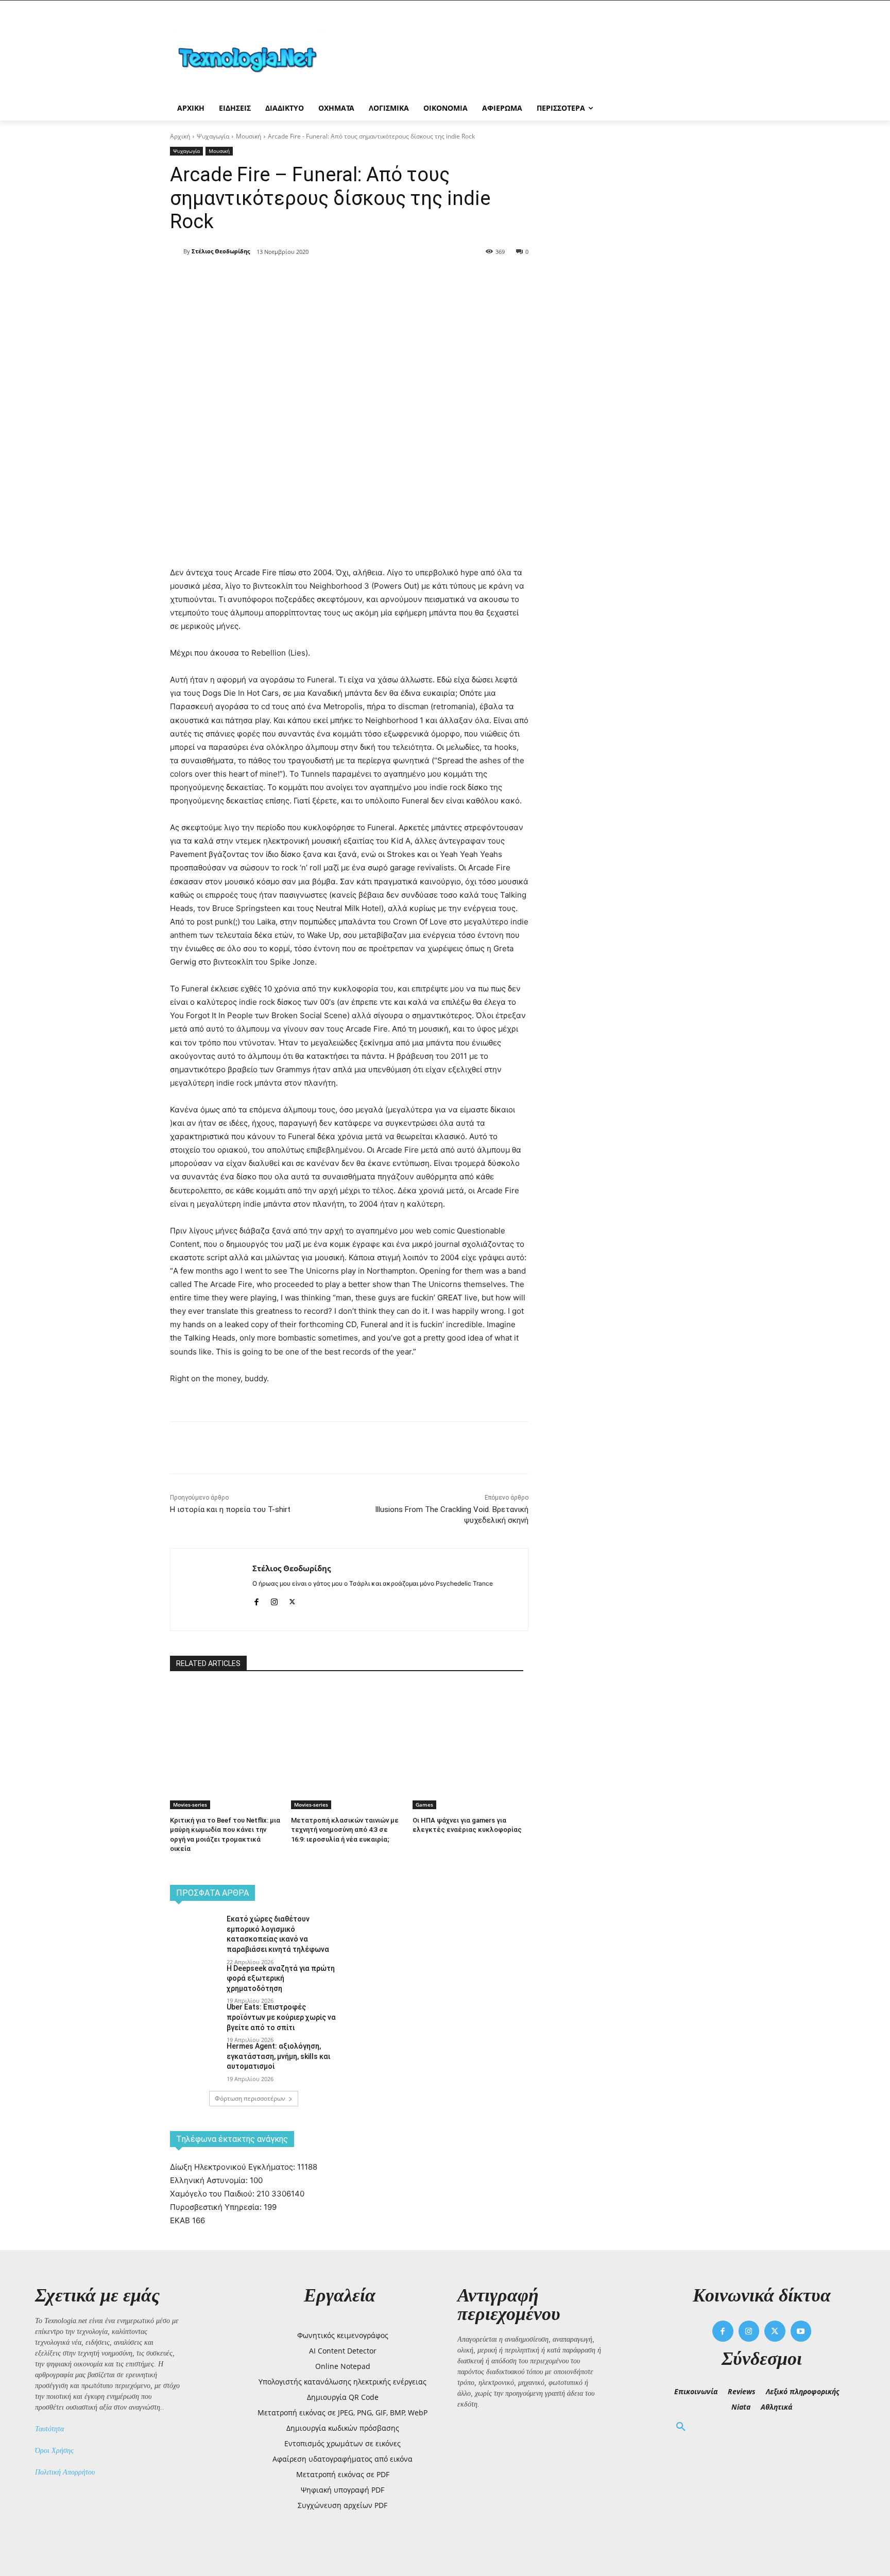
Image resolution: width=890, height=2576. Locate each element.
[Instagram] (274, 1600)
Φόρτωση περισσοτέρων (250, 2098)
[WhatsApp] (333, 278)
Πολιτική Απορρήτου (65, 2472)
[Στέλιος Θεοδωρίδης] (177, 251)
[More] (357, 278)
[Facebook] (262, 278)
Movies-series (190, 1805)
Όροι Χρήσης (54, 2451)
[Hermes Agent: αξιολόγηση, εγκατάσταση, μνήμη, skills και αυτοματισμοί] (195, 2059)
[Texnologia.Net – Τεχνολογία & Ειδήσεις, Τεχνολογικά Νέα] (252, 58)
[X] (285, 278)
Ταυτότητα (49, 2429)
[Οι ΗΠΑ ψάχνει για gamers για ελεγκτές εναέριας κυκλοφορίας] (468, 1723)
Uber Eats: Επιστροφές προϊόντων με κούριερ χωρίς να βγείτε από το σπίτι (281, 2017)
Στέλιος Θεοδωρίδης (221, 251)
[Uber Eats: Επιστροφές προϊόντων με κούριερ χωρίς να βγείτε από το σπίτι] (195, 2020)
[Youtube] (801, 2331)
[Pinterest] (309, 278)
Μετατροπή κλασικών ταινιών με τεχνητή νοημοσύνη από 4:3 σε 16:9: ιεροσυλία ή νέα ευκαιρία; (345, 1830)
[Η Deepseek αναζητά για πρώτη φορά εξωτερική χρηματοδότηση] (195, 1981)
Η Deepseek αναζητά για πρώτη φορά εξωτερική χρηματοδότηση (281, 1978)
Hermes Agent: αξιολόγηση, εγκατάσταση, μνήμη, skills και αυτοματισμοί (278, 2056)
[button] (681, 2427)
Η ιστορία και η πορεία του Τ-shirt (230, 1509)
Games (424, 1805)
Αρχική (180, 136)
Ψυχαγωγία (213, 136)
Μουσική (249, 136)
